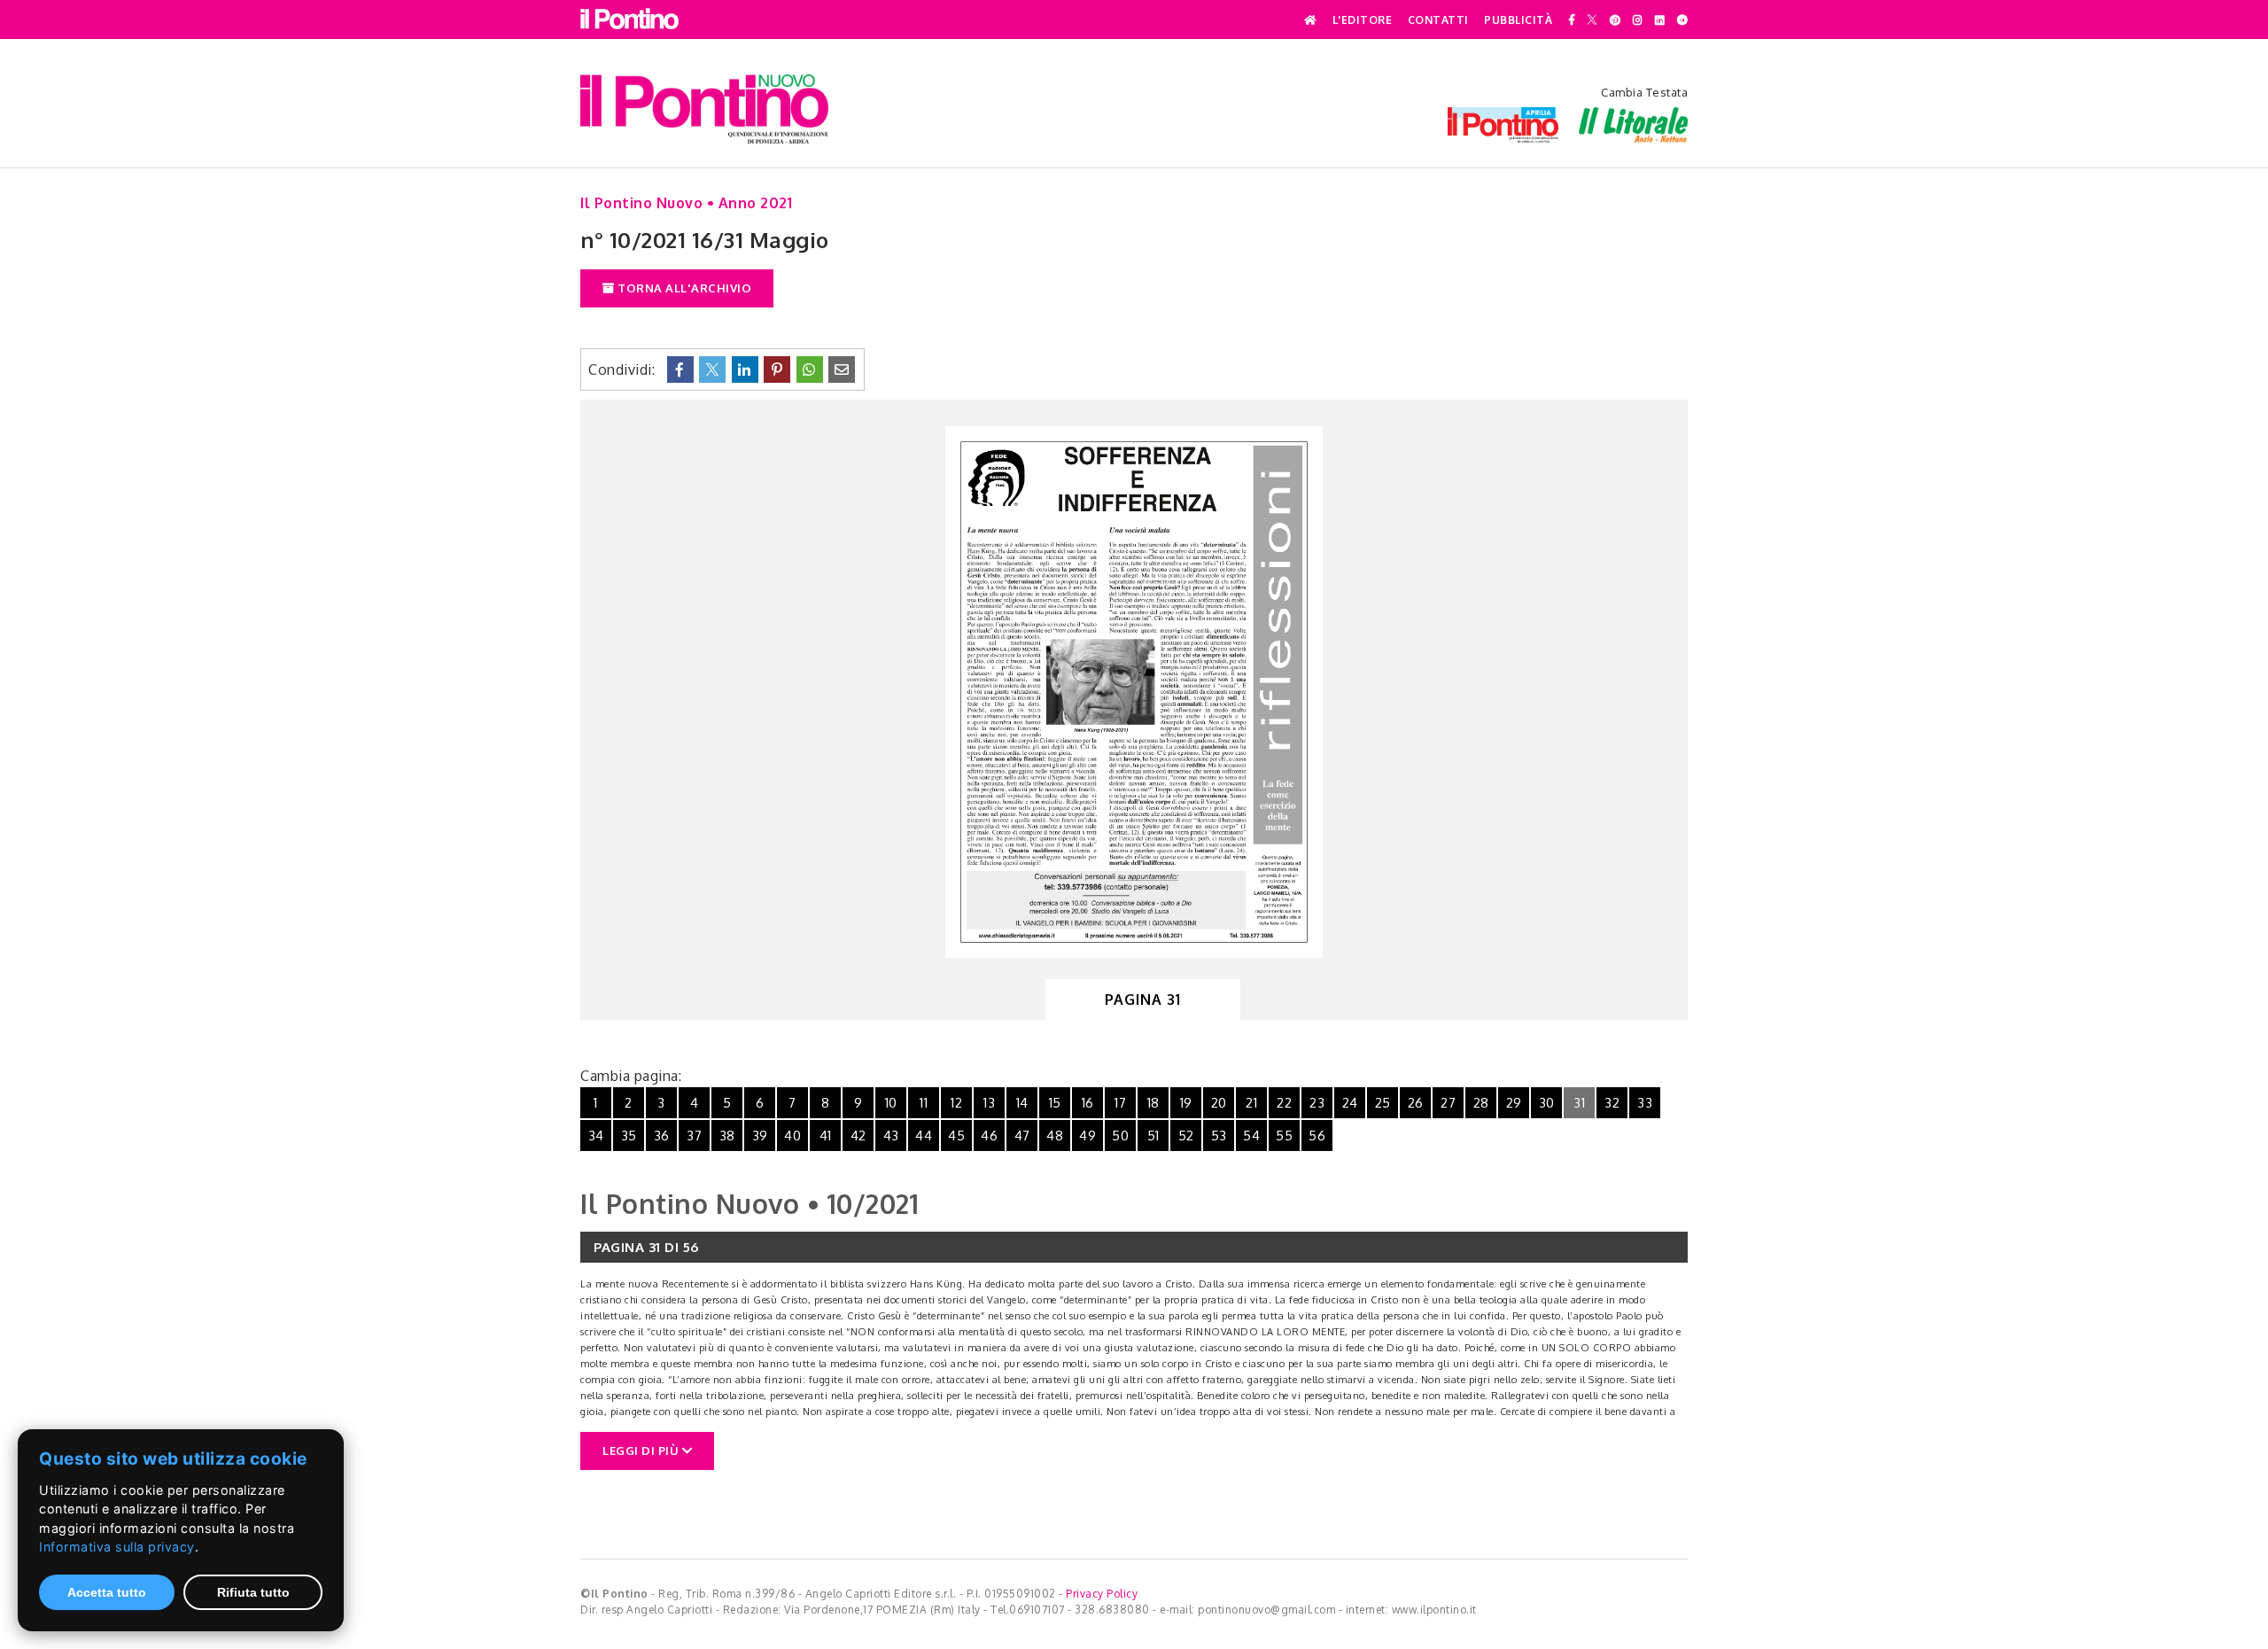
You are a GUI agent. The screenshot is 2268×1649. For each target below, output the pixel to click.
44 (924, 1136)
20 (1219, 1103)
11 (924, 1103)
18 (1153, 1103)
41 (826, 1136)
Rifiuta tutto (253, 1592)
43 (891, 1136)
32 (1612, 1103)
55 (1284, 1136)
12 (956, 1103)
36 (662, 1136)
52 (1186, 1136)
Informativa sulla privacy (117, 1547)
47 (1022, 1136)
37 (694, 1136)
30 (1547, 1103)
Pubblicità (1518, 20)
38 (727, 1136)
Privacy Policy (1102, 1594)
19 (1186, 1103)
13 (989, 1103)
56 (1317, 1136)
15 (1055, 1103)
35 (629, 1136)
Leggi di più (642, 1451)
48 (1055, 1136)
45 (956, 1136)
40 (792, 1136)
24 (1350, 1103)
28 (1481, 1103)
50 (1120, 1136)
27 (1448, 1103)
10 (891, 1103)
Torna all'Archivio (684, 288)
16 (1088, 1103)
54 (1251, 1136)
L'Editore (1363, 20)
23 (1317, 1103)
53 (1219, 1136)
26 (1416, 1103)
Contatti (1438, 20)
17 (1120, 1103)
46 (989, 1136)
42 (858, 1136)
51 (1153, 1136)
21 (1251, 1103)
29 (1514, 1103)
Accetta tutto (107, 1592)
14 (1022, 1103)
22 (1284, 1103)
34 (596, 1136)
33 (1645, 1103)
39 (760, 1136)
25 (1383, 1103)
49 (1087, 1136)
